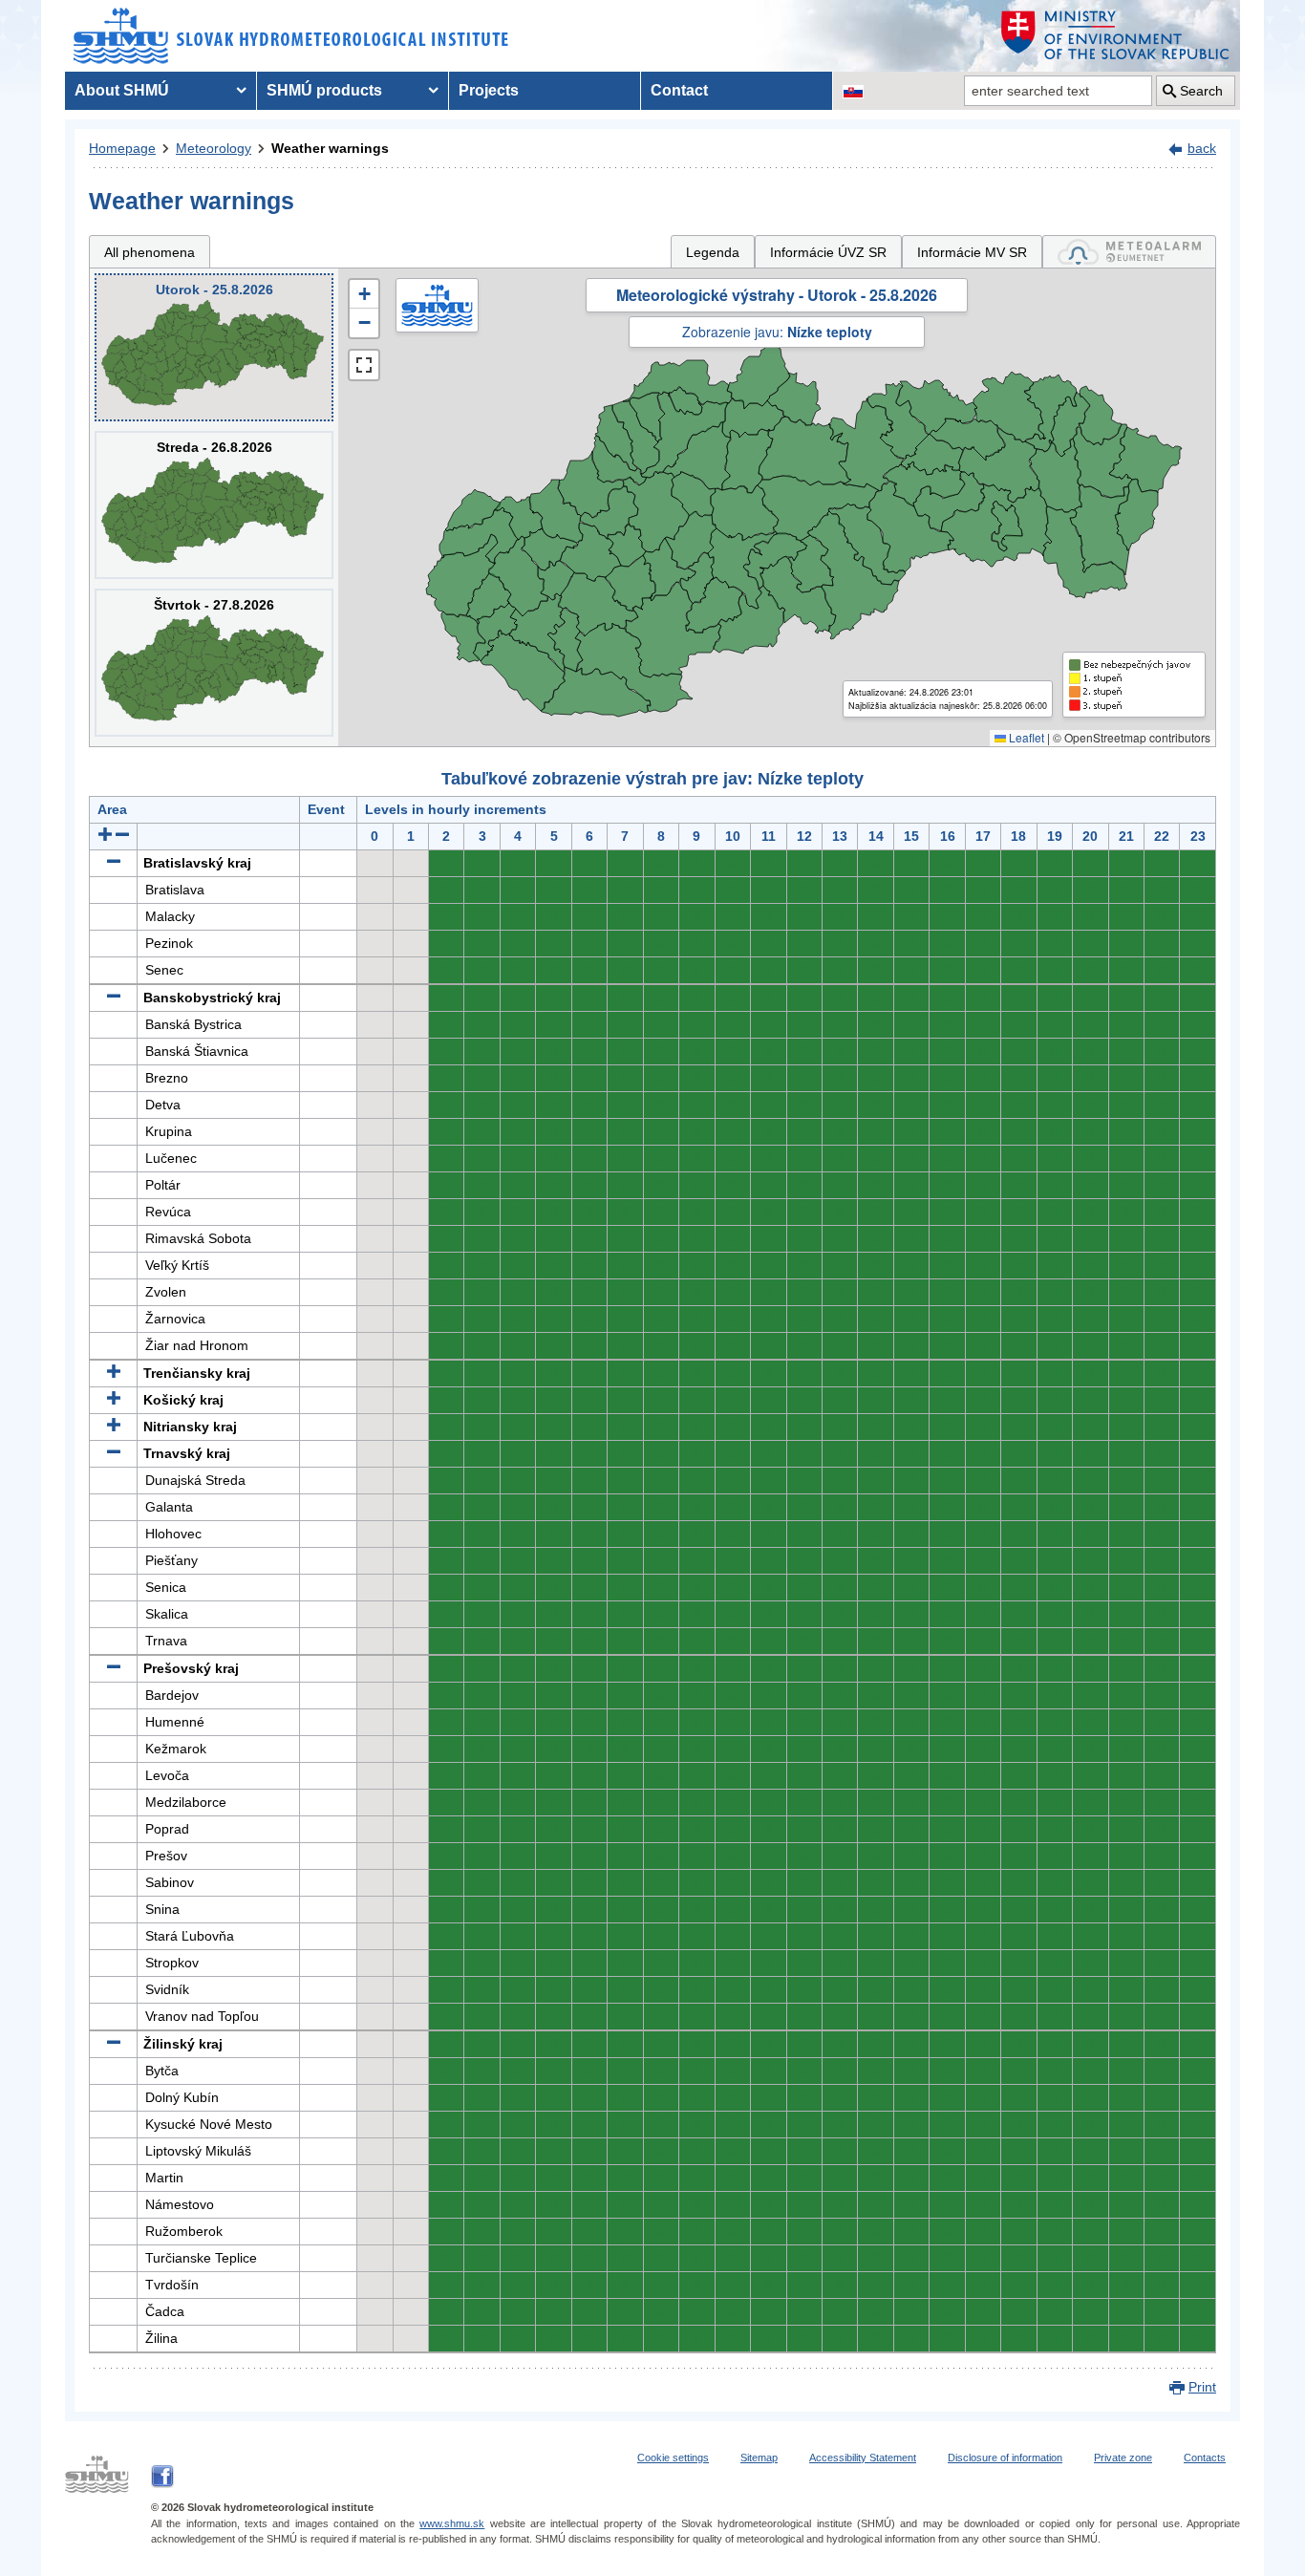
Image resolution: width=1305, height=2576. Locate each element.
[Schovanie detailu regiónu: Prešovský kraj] (114, 1668)
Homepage (122, 148)
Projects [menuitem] (489, 90)
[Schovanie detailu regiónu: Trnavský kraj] (114, 1453)
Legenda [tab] (713, 252)
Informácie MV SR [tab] (972, 252)
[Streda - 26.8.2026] (214, 505)
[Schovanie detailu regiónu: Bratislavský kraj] (114, 863)
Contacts (1205, 2458)
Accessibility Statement (863, 2458)
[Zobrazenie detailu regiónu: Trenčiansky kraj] (114, 1373)
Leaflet (1025, 737)
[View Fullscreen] (364, 365)
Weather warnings (330, 148)
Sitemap (759, 2458)
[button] (364, 294)
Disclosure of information (1005, 2458)
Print (1202, 2387)
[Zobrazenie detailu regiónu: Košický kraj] (114, 1400)
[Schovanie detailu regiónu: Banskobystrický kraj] (114, 998)
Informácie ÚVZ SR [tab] (828, 252)
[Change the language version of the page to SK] (853, 91)
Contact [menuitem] (679, 90)
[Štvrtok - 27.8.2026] (214, 663)
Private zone (1123, 2458)
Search (1201, 91)
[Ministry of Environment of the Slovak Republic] (1116, 36)
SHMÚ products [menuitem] (324, 90)
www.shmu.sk (452, 2523)
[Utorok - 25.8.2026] (214, 347)
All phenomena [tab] (150, 252)
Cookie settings (673, 2458)
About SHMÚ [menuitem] (122, 90)
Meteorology (214, 148)
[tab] (1129, 252)
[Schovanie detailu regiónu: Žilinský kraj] (114, 2044)
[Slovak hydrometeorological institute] (291, 36)
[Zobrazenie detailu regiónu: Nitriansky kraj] (114, 1427)
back (1202, 148)
